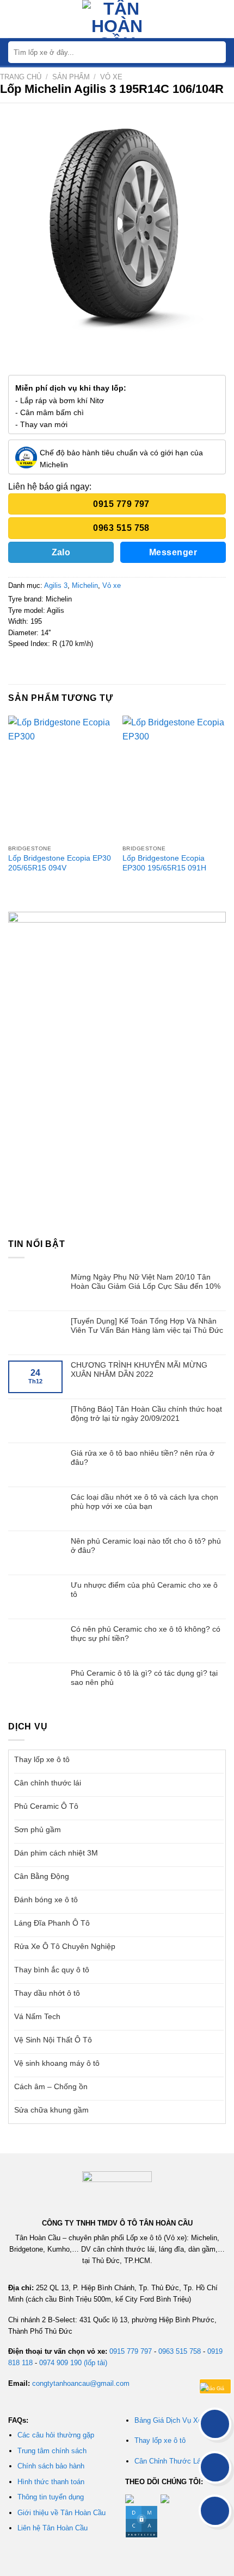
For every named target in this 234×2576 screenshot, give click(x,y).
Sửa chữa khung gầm (51, 2110)
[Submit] (217, 52)
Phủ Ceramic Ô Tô (46, 1806)
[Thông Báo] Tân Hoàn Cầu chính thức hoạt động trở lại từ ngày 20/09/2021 (146, 1414)
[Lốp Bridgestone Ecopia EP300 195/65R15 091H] (174, 778)
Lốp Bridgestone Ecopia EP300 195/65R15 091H (164, 863)
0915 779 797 (131, 2351)
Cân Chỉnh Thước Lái (168, 2461)
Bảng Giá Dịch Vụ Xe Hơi (175, 2420)
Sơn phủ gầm (38, 1829)
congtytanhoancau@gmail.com (81, 2383)
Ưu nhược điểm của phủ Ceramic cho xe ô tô (144, 1590)
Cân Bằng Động (42, 1876)
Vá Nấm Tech (37, 2016)
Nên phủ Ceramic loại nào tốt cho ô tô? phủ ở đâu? (146, 1546)
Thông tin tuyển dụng (51, 2497)
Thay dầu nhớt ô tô (47, 1993)
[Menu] (15, 19)
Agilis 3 (56, 585)
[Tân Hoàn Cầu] (117, 19)
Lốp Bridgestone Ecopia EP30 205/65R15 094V (60, 863)
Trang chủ (21, 77)
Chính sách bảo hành (51, 2466)
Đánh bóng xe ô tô (46, 1900)
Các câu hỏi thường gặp (56, 2435)
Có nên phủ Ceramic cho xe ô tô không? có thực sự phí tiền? (146, 1634)
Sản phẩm (71, 77)
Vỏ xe (111, 77)
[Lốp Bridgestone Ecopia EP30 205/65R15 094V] (60, 778)
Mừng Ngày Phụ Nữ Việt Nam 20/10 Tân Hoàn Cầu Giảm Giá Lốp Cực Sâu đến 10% (146, 1281)
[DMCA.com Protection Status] (141, 2521)
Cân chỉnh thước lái (48, 1783)
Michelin (85, 585)
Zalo (61, 552)
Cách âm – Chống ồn (51, 2086)
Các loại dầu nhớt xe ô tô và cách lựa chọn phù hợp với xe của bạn (144, 1502)
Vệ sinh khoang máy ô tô (57, 2063)
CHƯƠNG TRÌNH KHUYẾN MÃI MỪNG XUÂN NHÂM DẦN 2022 (139, 1370)
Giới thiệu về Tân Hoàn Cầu (61, 2513)
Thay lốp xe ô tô (42, 1759)
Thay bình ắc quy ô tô (52, 1970)
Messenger (173, 552)
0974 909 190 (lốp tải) (73, 2363)
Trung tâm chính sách (52, 2451)
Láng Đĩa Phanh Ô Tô (52, 1923)
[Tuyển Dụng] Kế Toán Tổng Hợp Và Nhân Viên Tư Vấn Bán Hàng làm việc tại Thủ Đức (147, 1325)
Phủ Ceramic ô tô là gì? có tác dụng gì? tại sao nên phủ (144, 1678)
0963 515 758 (180, 2351)
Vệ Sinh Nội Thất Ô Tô (53, 2040)
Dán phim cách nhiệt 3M (56, 1853)
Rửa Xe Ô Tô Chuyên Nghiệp (65, 1946)
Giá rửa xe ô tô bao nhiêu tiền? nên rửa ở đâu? (143, 1458)
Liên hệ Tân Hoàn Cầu (53, 2528)
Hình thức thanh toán (51, 2482)
